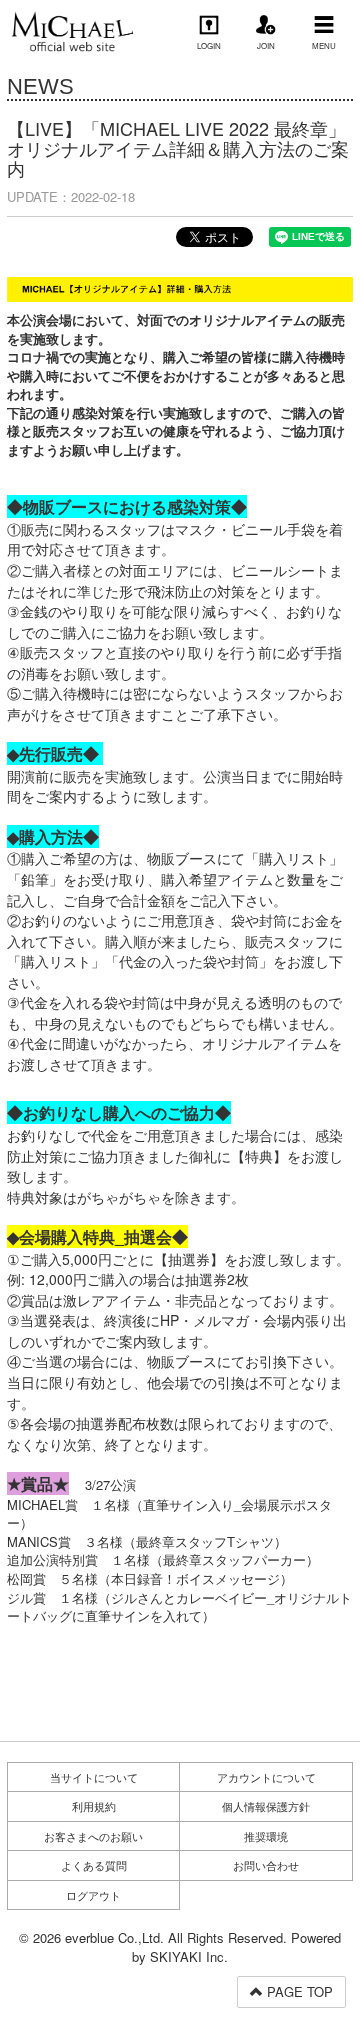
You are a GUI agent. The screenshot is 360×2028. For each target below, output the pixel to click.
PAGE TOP (298, 1991)
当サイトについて (94, 1777)
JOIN (266, 45)
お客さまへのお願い (93, 1836)
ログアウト (93, 1895)
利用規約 (94, 1806)
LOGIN (209, 45)
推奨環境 (266, 1836)
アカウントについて (266, 1777)
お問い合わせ (266, 1865)
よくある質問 (94, 1865)
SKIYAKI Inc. (189, 1956)
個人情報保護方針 (266, 1806)
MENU (324, 45)
